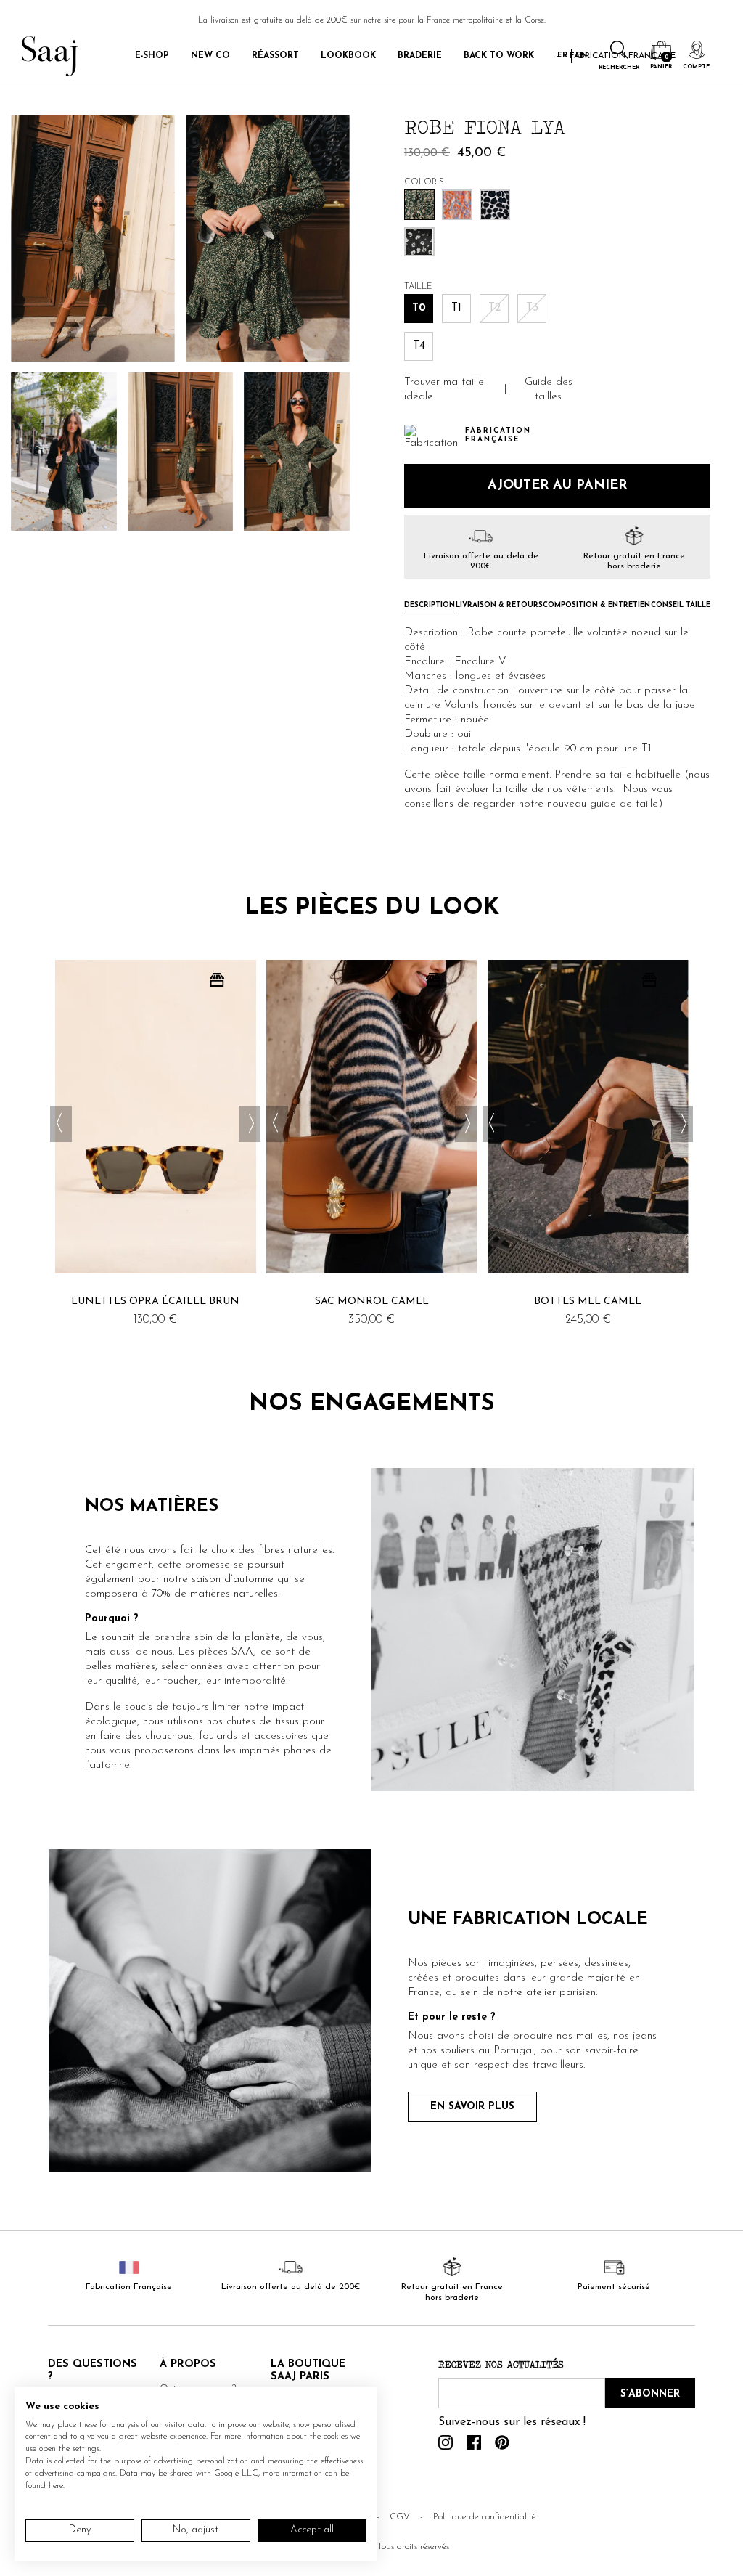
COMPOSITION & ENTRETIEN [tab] (596, 606)
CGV (400, 2517)
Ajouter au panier (557, 486)
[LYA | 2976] (419, 204)
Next (250, 1124)
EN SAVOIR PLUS (472, 2107)
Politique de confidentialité (485, 2517)
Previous (61, 1124)
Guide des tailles (549, 390)
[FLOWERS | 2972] (419, 241)
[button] (449, 390)
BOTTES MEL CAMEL (588, 1301)
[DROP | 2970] (495, 204)
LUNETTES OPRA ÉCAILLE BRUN (155, 1301)
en (582, 56)
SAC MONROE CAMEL (372, 1301)
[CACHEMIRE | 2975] (457, 204)
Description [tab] (430, 606)
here (56, 2486)
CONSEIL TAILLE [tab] (681, 606)
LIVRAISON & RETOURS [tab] (499, 606)
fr (562, 56)
